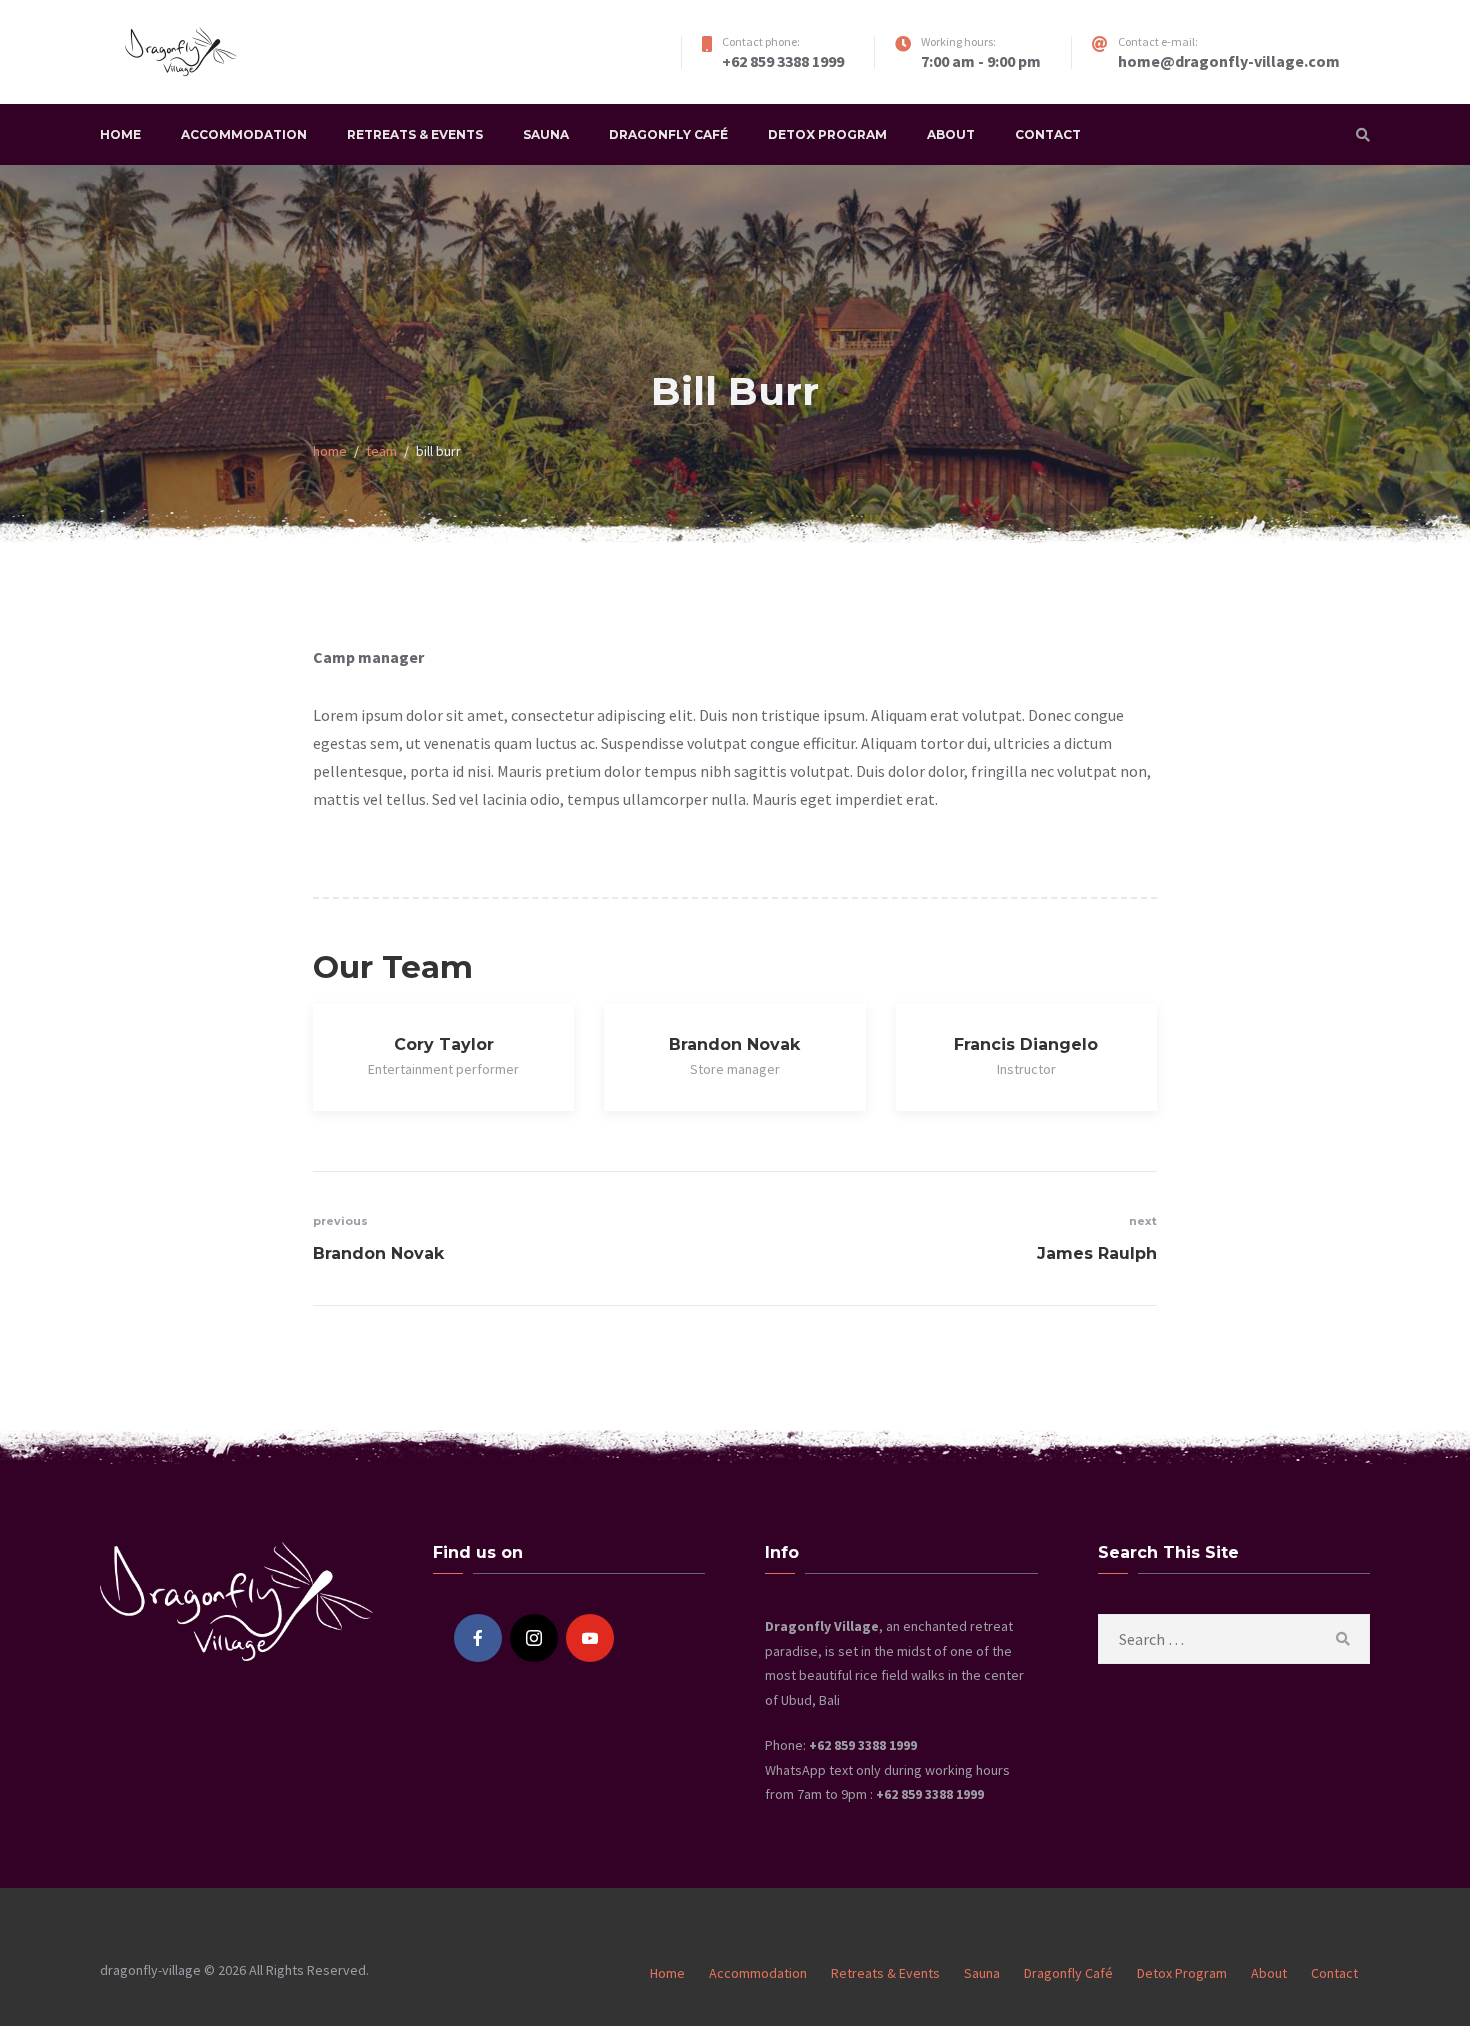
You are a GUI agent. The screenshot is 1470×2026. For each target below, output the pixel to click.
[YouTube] (590, 1638)
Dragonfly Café (668, 134)
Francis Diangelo (1026, 1044)
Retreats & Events (415, 134)
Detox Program (827, 134)
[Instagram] (534, 1638)
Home (120, 134)
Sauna (546, 134)
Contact (1048, 134)
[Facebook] (478, 1638)
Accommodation (244, 134)
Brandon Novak (734, 1044)
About (951, 134)
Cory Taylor (444, 1044)
